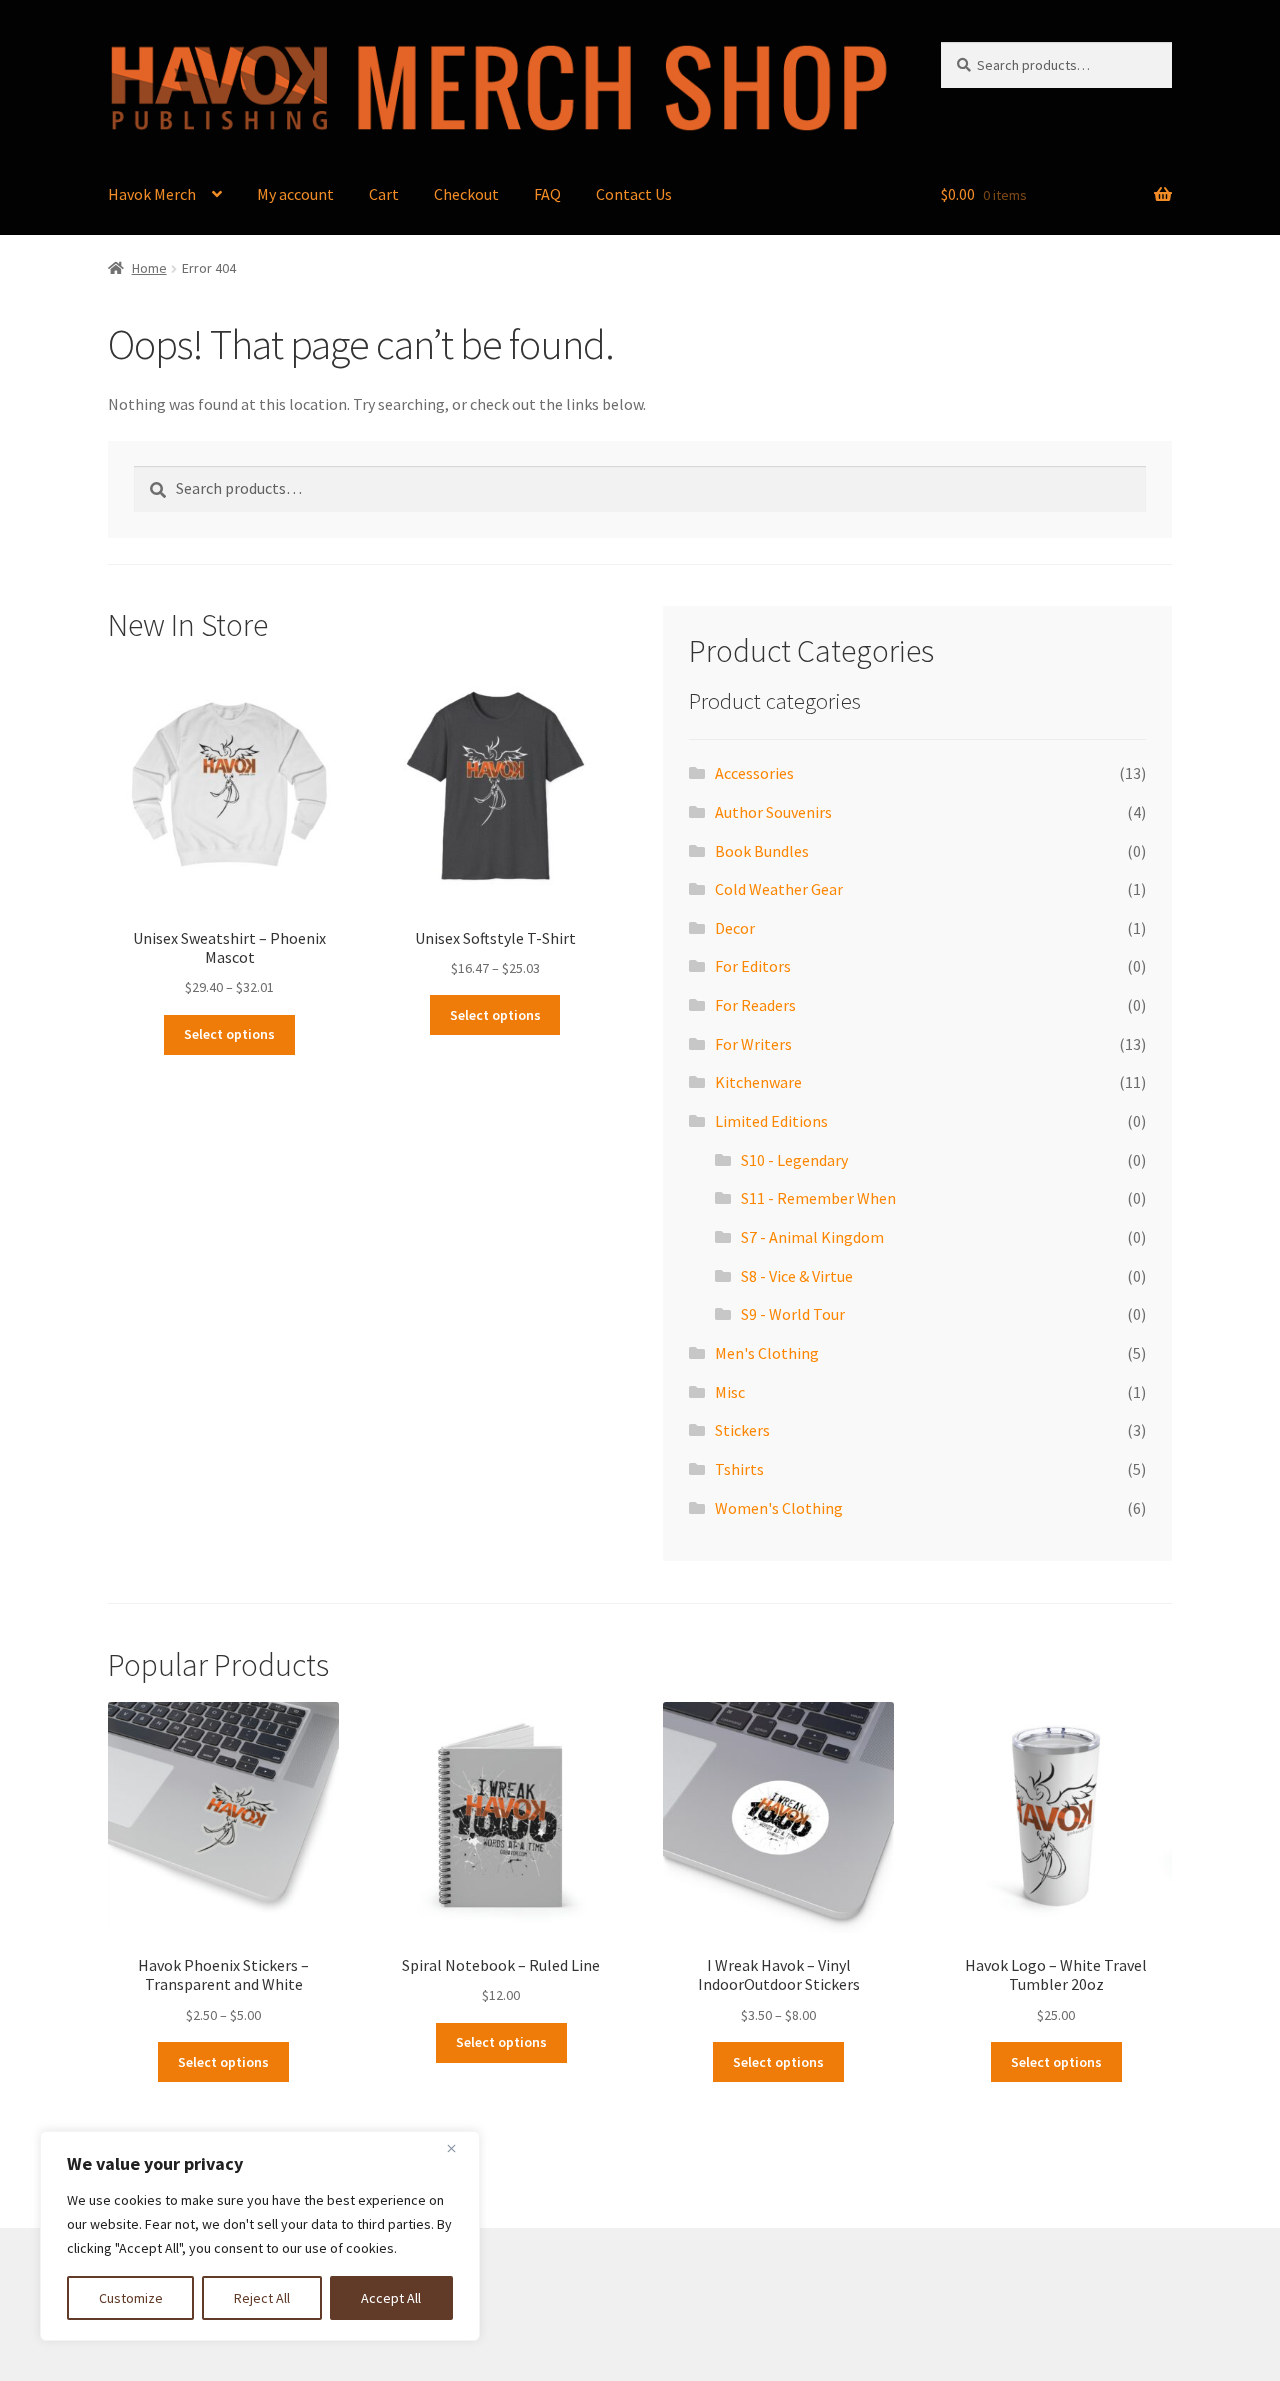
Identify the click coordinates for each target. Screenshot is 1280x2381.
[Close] (459, 2148)
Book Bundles (762, 851)
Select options (229, 1034)
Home (149, 268)
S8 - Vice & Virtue (797, 1276)
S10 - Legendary (794, 1160)
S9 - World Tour (793, 1314)
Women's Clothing (779, 1508)
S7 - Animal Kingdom (812, 1237)
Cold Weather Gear (779, 889)
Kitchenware (758, 1082)
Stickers (742, 1430)
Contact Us (634, 194)
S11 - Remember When (818, 1198)
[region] (260, 2236)
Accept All (391, 2298)
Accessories (754, 773)
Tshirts (739, 1469)
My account (295, 194)
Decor (735, 928)
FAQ (547, 194)
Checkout (466, 194)
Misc (730, 1392)
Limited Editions (771, 1121)
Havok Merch (152, 194)
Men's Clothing (767, 1353)
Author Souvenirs (773, 812)
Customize (131, 2298)
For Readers (755, 1005)
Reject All (262, 2298)
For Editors (753, 966)
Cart (384, 194)
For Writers (753, 1044)
